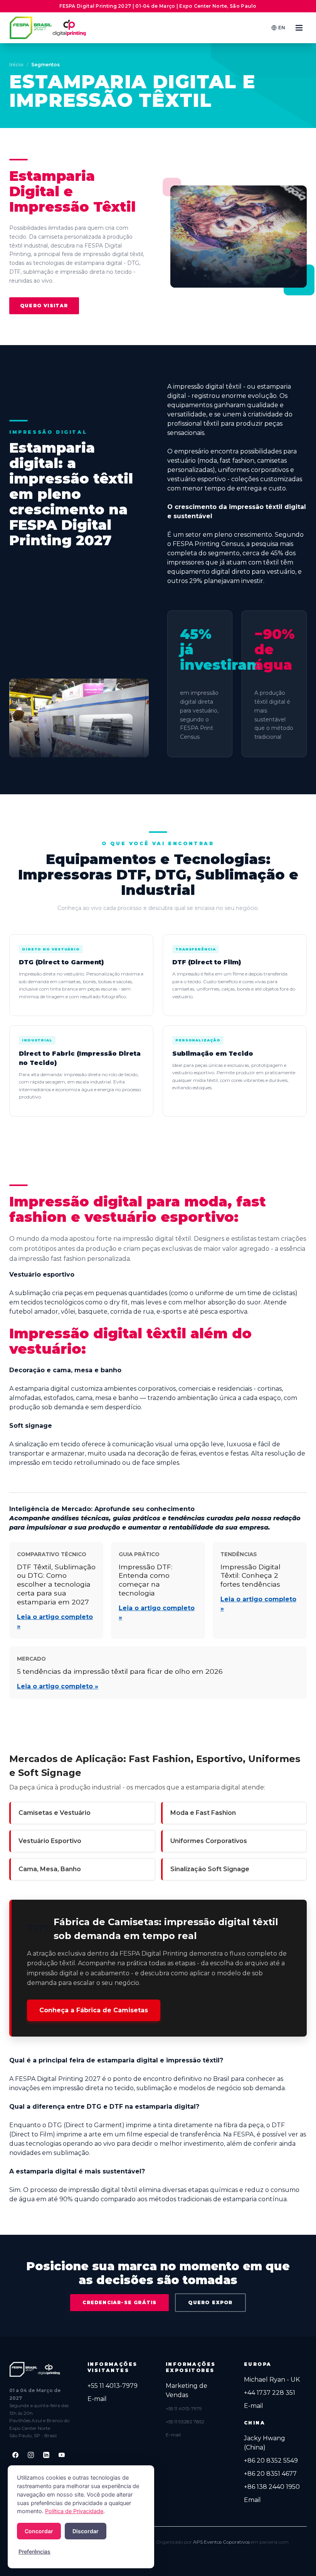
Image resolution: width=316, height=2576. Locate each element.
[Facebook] (15, 2455)
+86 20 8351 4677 (270, 2474)
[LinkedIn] (46, 2455)
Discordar (86, 2531)
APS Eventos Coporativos (221, 2542)
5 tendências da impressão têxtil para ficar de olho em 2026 (120, 1671)
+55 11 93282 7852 (185, 2422)
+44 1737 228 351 (270, 2393)
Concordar (39, 2531)
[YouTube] (62, 2455)
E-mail (97, 2399)
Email (252, 2500)
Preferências (34, 2552)
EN (282, 28)
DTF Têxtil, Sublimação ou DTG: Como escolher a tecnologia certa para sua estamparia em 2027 (56, 1584)
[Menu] (299, 28)
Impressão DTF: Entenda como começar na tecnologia (145, 1580)
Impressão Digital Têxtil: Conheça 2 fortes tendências (250, 1576)
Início (16, 65)
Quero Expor (210, 2302)
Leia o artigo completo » (58, 1686)
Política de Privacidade (74, 2511)
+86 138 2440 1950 (272, 2487)
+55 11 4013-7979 (113, 2386)
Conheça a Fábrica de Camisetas (94, 2010)
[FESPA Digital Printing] (49, 28)
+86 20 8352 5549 (271, 2461)
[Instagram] (31, 2455)
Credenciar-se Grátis (119, 2302)
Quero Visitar (44, 306)
